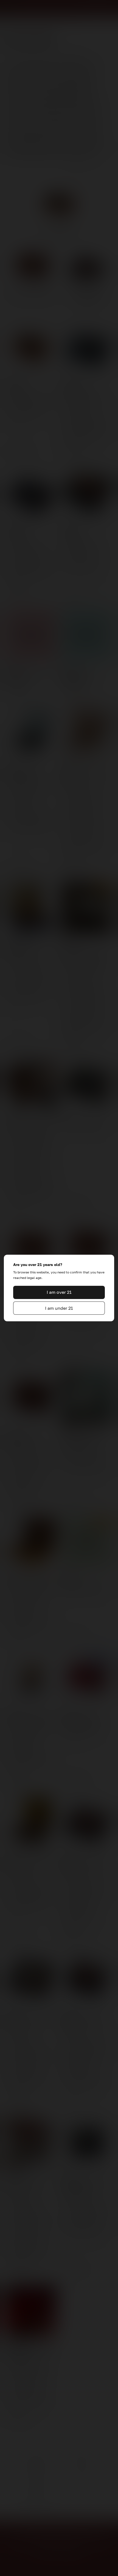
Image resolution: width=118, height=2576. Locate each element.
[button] (59, 1292)
